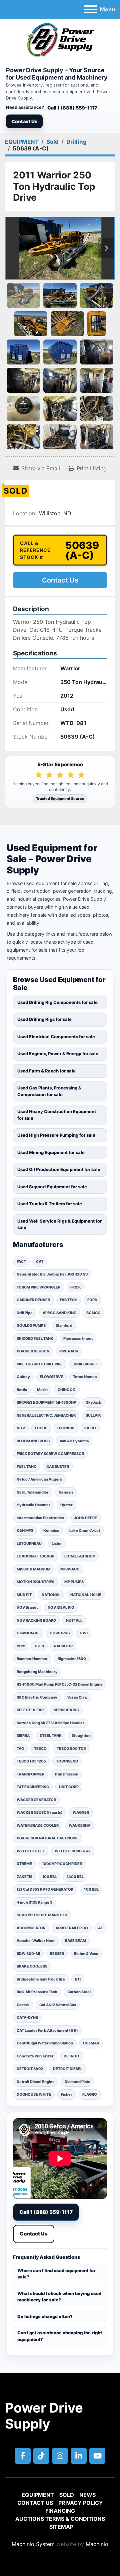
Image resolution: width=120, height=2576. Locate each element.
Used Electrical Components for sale (56, 1037)
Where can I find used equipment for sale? (56, 2274)
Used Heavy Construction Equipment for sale (57, 1115)
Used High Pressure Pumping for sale (56, 1135)
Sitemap (61, 2527)
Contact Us (24, 121)
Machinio (97, 2544)
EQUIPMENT (38, 2495)
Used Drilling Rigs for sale (44, 1019)
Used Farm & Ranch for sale (46, 1071)
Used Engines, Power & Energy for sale (58, 1054)
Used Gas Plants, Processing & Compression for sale (49, 1091)
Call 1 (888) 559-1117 (72, 108)
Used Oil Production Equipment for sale (59, 1169)
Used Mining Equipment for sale (51, 1152)
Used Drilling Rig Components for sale (57, 1002)
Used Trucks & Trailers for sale (50, 1204)
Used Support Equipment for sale (52, 1187)
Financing (60, 2511)
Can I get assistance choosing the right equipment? (60, 2336)
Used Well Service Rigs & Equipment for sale (59, 1224)
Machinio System (33, 2544)
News (87, 2495)
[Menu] (91, 9)
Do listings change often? (45, 2316)
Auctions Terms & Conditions (60, 2519)
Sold (67, 2495)
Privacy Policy (81, 2503)
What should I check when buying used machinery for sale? (59, 2297)
